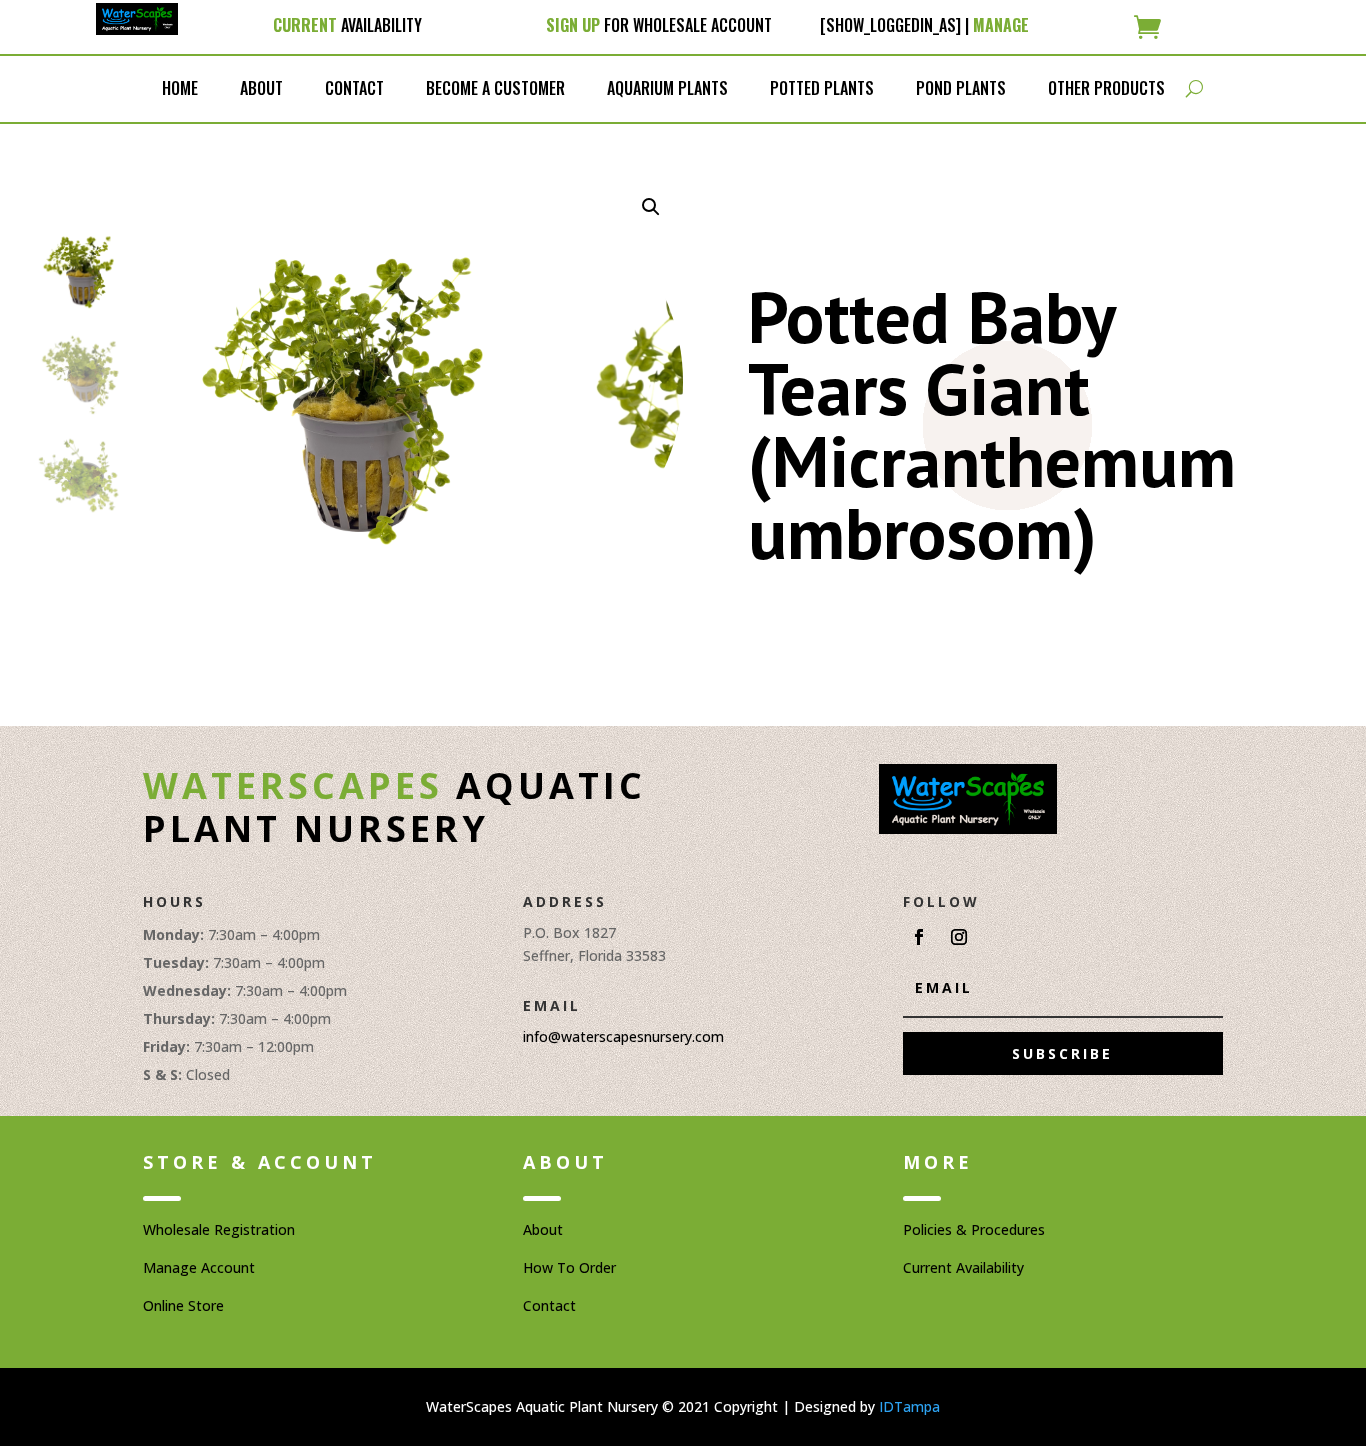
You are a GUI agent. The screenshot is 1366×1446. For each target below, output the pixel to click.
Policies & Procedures (974, 1229)
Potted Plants (822, 88)
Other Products (1106, 88)
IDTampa (909, 1406)
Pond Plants (961, 88)
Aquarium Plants (667, 88)
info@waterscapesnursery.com (623, 1036)
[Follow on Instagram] (959, 937)
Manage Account (199, 1267)
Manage (1001, 25)
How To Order (569, 1267)
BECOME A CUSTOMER (495, 88)
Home (180, 88)
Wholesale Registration (219, 1229)
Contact (354, 88)
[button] (651, 207)
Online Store (183, 1305)
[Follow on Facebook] (919, 937)
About (261, 88)
